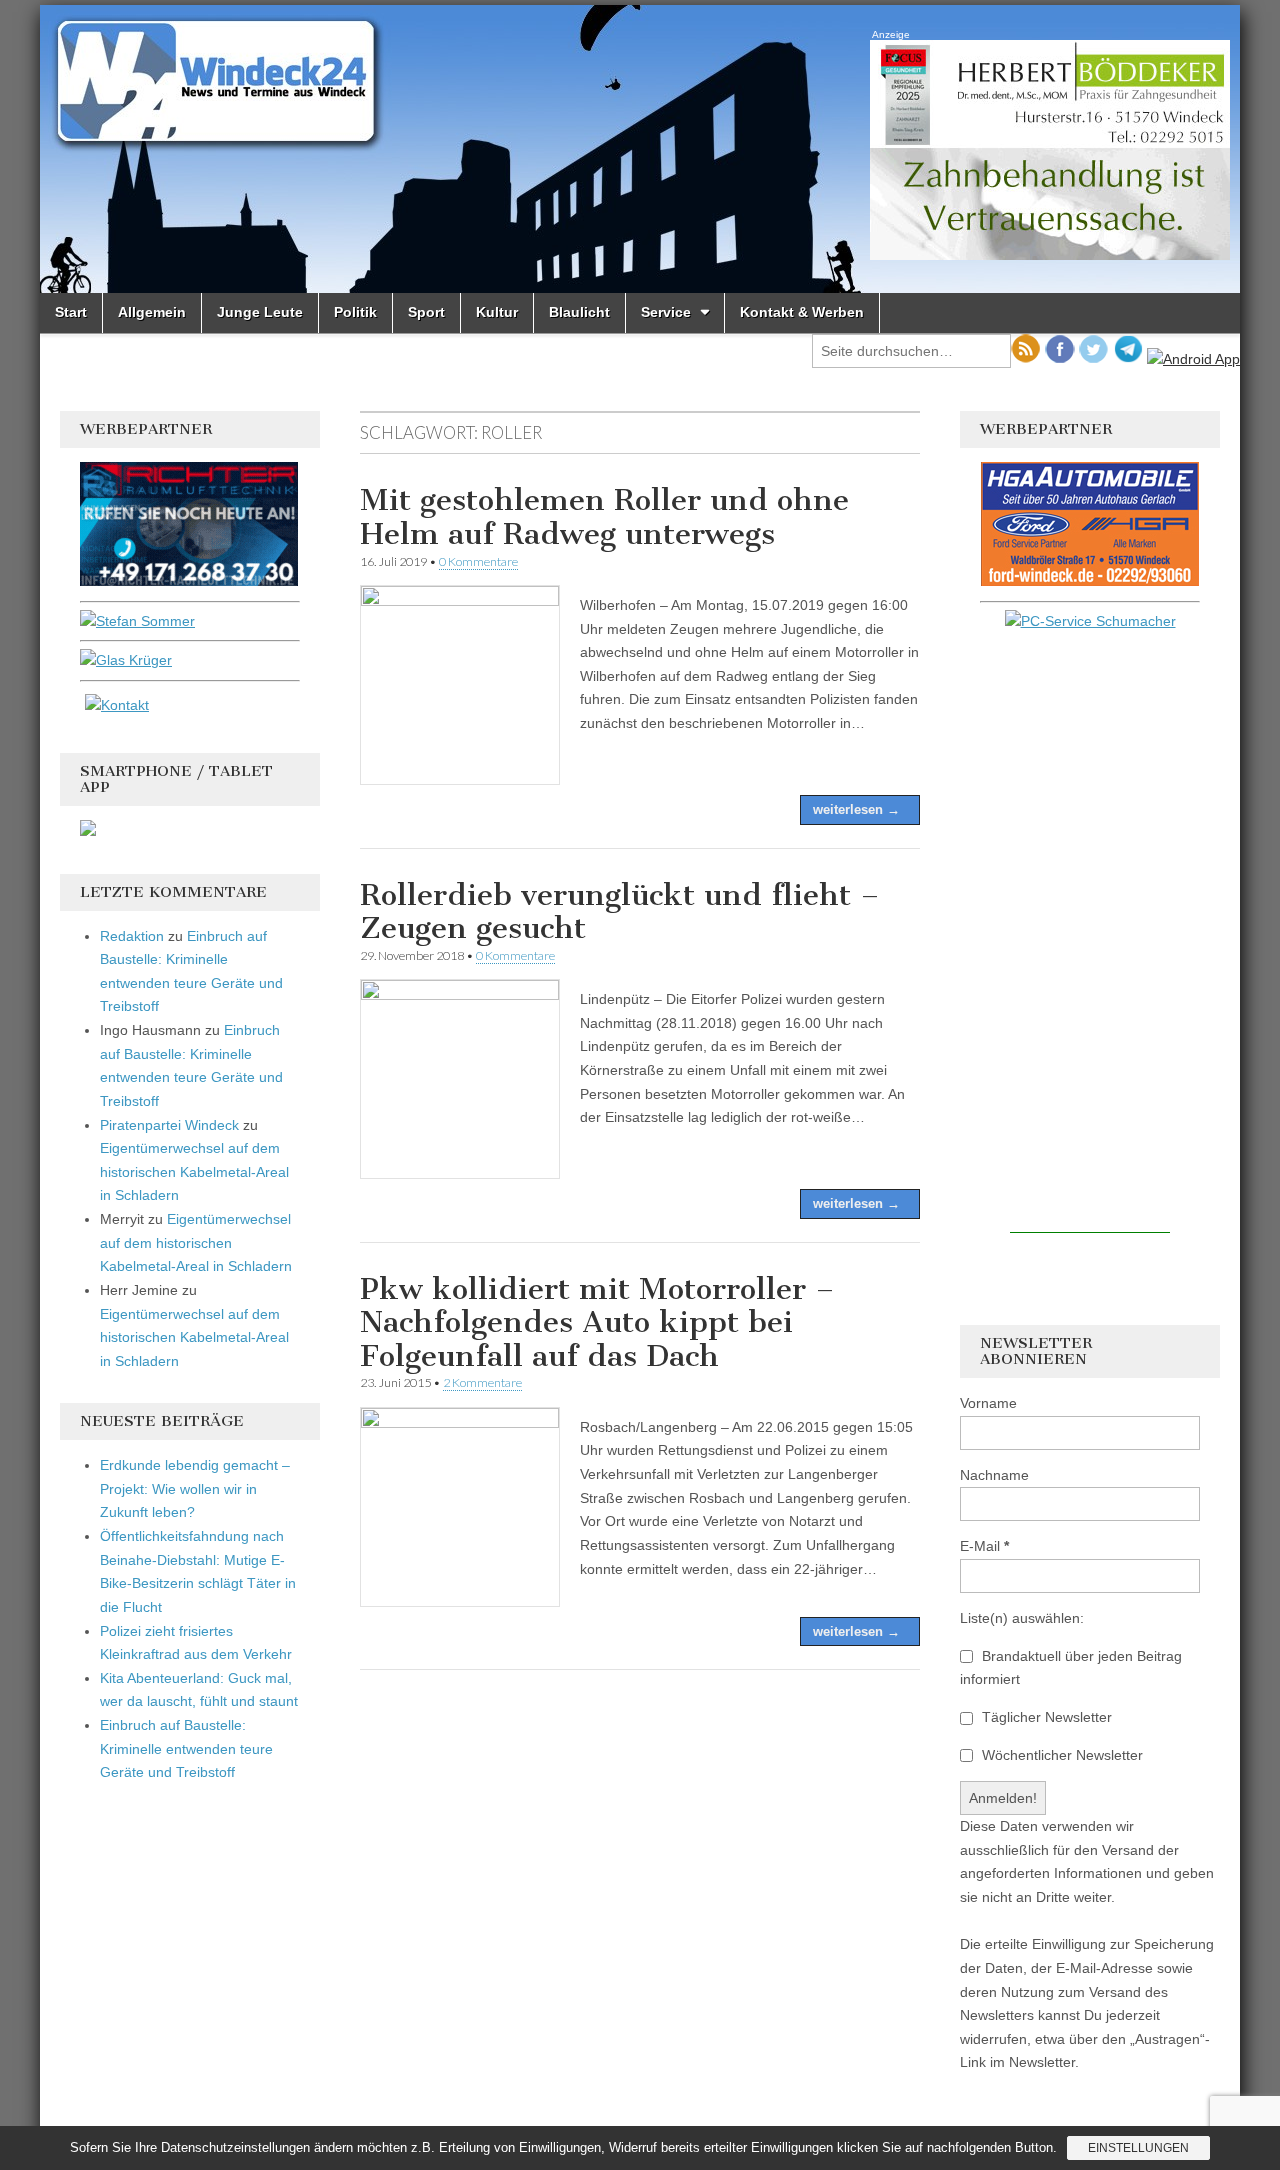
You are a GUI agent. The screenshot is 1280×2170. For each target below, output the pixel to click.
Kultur (497, 312)
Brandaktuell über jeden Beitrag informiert (1071, 1668)
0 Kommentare (478, 561)
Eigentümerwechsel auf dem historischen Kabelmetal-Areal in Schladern (194, 1171)
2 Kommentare (482, 1382)
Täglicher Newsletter (1045, 1717)
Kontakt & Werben (802, 312)
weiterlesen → (856, 809)
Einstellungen (1138, 2148)
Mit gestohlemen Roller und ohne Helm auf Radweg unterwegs (604, 517)
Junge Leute (260, 312)
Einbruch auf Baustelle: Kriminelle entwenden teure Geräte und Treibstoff (186, 1748)
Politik (355, 312)
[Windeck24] (640, 149)
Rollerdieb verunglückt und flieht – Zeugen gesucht (620, 912)
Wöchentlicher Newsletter (1060, 1755)
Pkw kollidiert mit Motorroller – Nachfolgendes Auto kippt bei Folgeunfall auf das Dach (597, 1322)
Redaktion (132, 936)
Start (71, 312)
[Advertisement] (1090, 933)
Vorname (988, 1403)
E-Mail (984, 1546)
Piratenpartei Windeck (169, 1125)
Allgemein (152, 312)
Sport (426, 312)
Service (666, 312)
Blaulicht (579, 312)
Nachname (994, 1475)
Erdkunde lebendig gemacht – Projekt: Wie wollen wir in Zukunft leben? (195, 1488)
